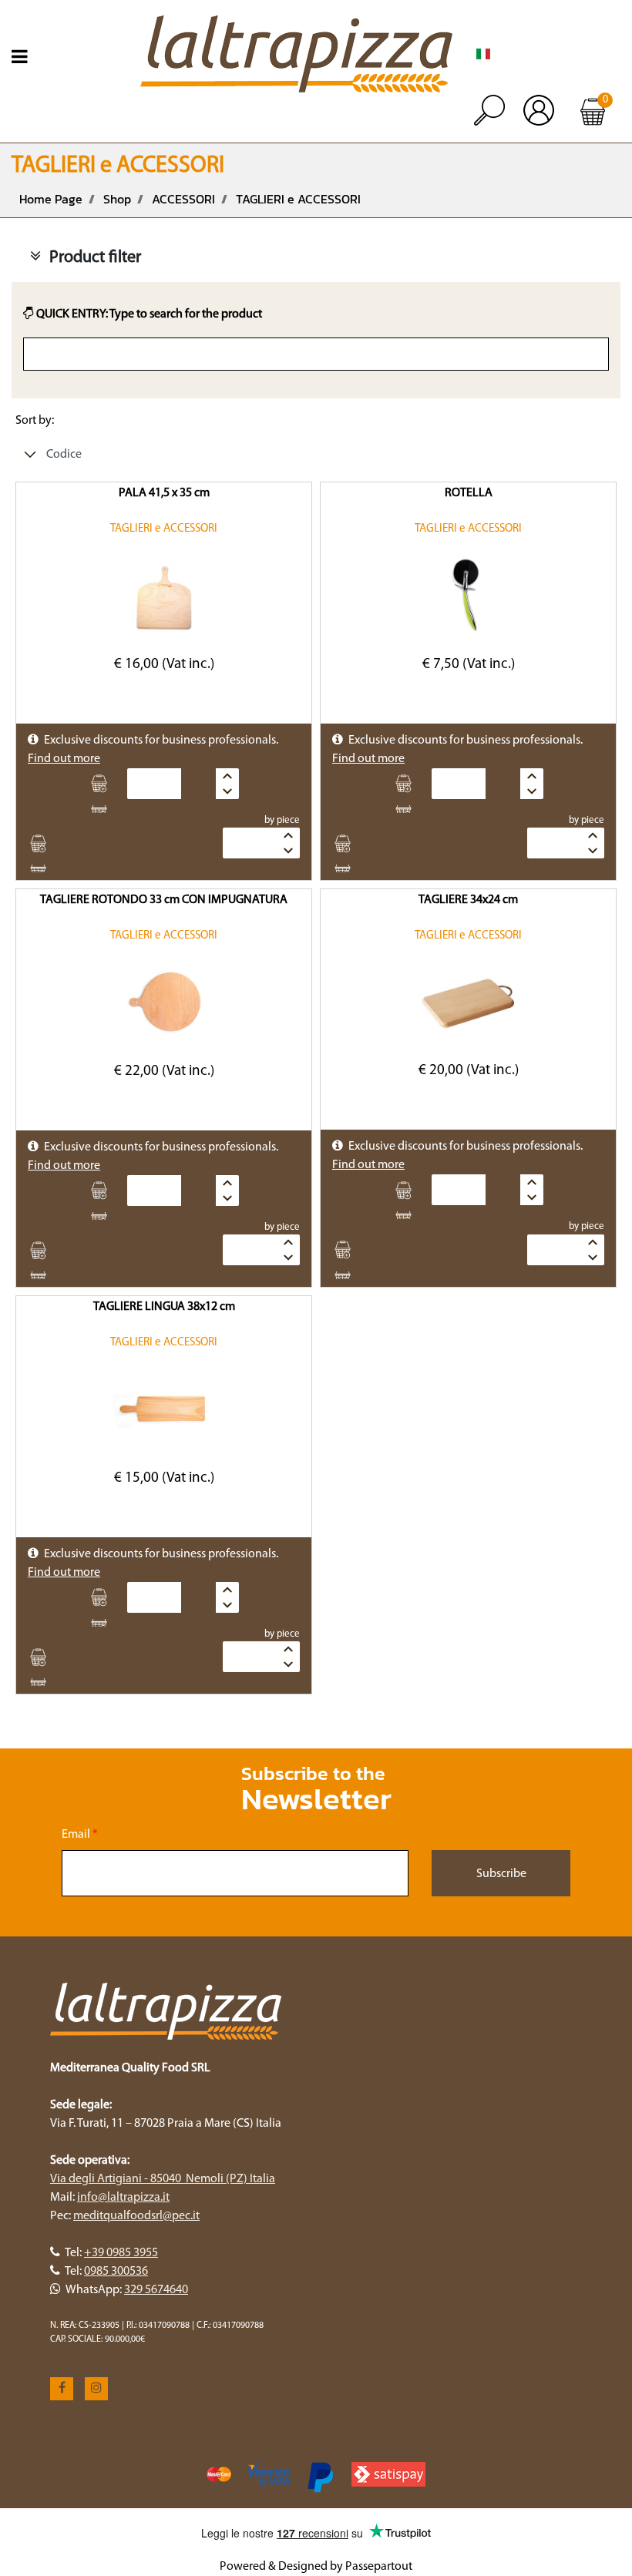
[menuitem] (483, 54)
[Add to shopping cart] (104, 784)
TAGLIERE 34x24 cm (468, 900)
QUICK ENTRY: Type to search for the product (148, 314)
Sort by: (35, 421)
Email (80, 1835)
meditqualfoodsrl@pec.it (136, 2216)
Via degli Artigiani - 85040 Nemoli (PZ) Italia (163, 2179)
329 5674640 (156, 2290)
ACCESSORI (183, 199)
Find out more (64, 759)
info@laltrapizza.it (123, 2198)
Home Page (51, 199)
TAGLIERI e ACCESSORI (298, 199)
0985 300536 (116, 2272)
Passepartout (379, 2567)
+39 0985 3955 (121, 2253)
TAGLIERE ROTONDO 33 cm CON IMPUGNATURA (164, 900)
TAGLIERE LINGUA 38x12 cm (164, 1307)
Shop (117, 199)
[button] (501, 1873)
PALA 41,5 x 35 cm (164, 493)
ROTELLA (469, 493)
